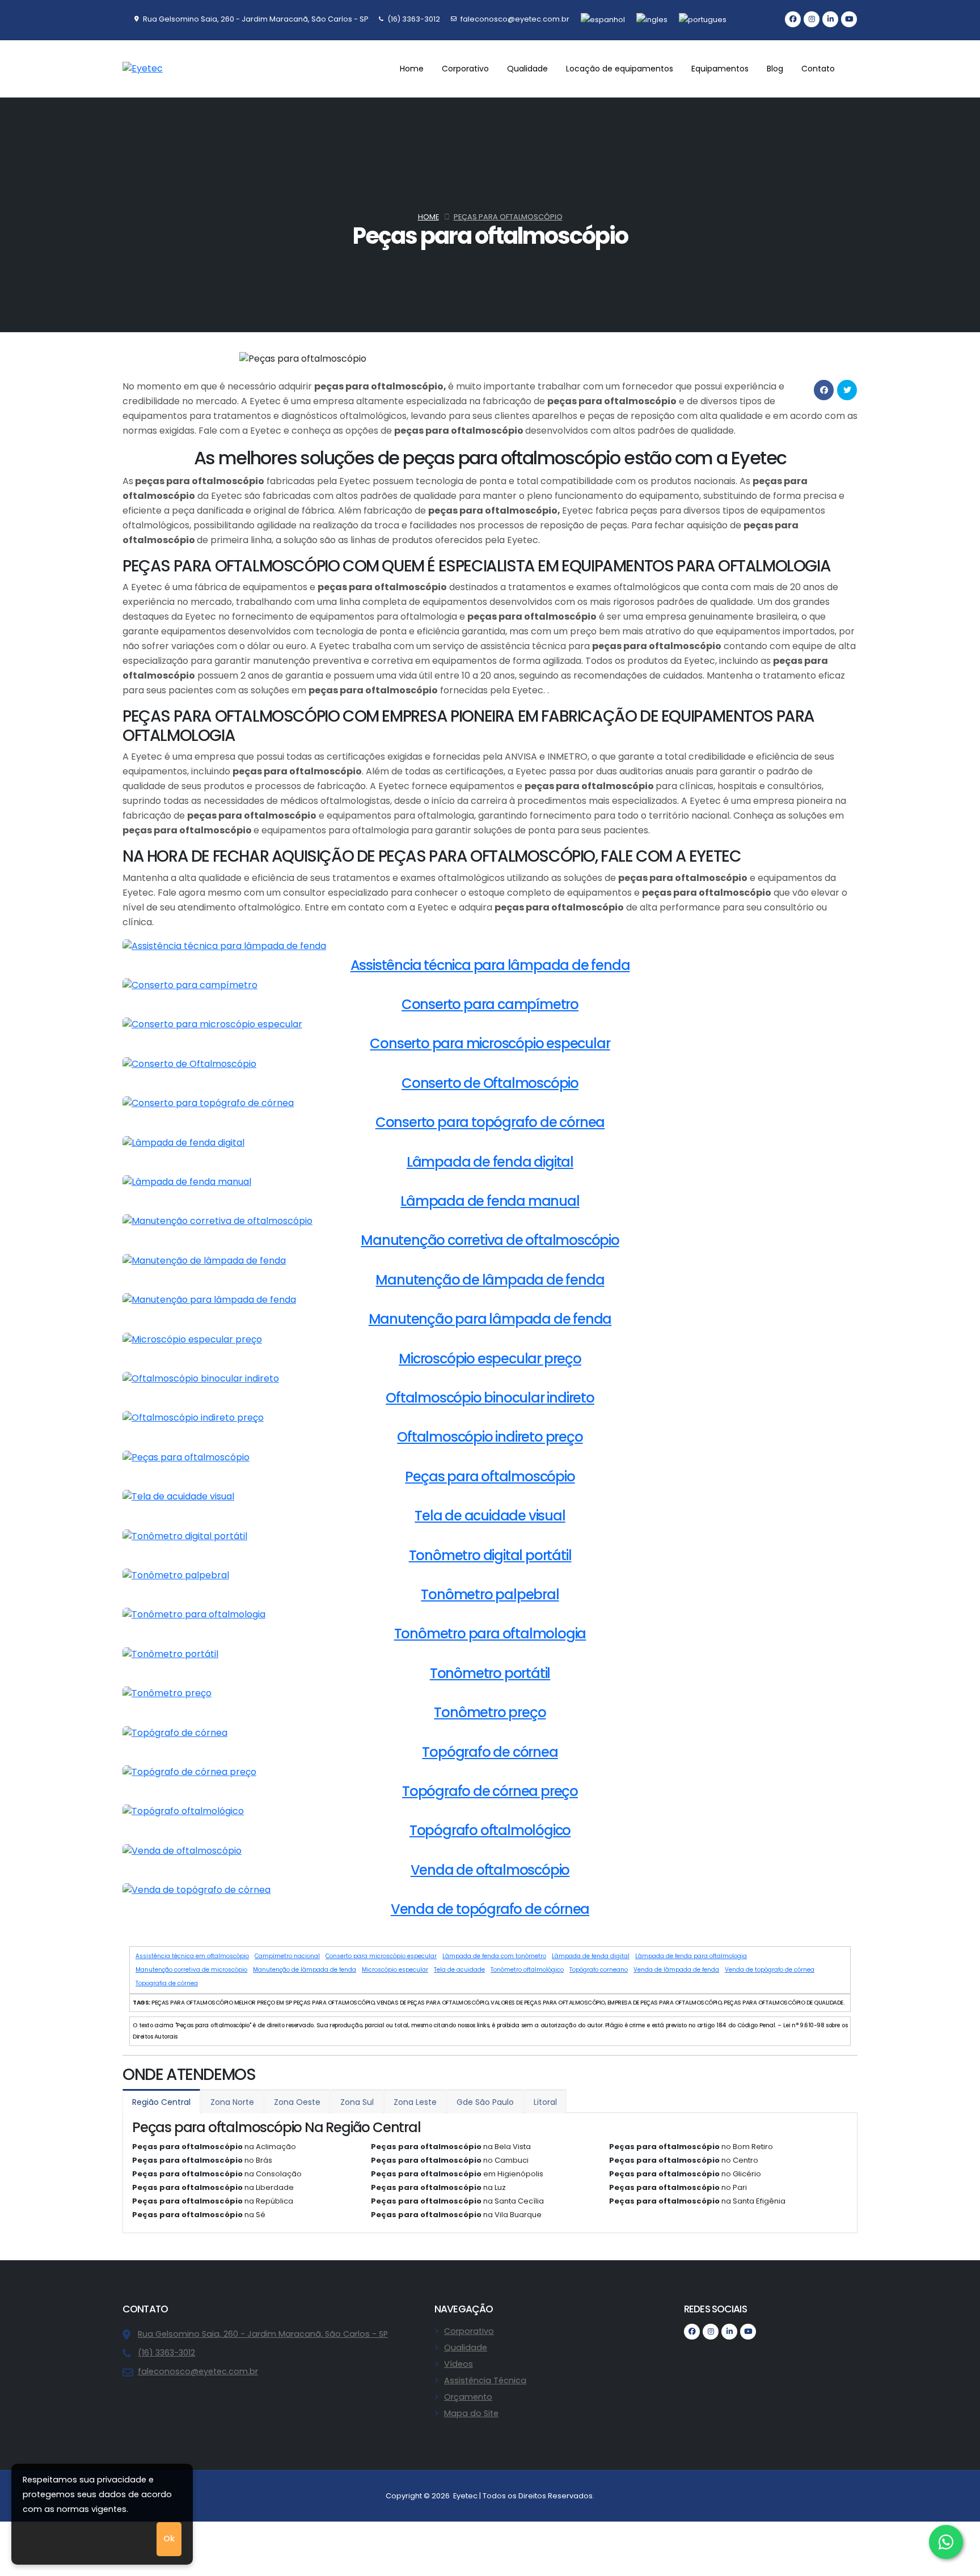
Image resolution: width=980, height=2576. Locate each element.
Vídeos (459, 2364)
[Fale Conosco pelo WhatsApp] (946, 2542)
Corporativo (469, 2331)
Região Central (161, 2102)
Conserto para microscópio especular (381, 1956)
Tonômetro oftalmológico (527, 1970)
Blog (775, 69)
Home (412, 69)
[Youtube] (849, 19)
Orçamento (468, 2397)
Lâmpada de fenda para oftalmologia (691, 1956)
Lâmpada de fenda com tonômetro (494, 1956)
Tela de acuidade (459, 1970)
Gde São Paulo (485, 2102)
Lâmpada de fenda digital (591, 1956)
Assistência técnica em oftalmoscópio (192, 1956)
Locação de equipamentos (620, 69)
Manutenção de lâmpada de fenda (305, 1970)
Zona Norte (232, 2102)
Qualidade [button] (527, 69)
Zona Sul (357, 2102)
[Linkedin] (830, 19)
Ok (169, 2539)
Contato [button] (818, 69)
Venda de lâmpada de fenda (676, 1970)
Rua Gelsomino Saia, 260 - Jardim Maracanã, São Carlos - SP (263, 2334)
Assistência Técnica (485, 2380)
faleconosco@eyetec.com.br (198, 2371)
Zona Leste (415, 2102)
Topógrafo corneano (599, 1970)
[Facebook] (793, 19)
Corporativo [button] (465, 69)
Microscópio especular (395, 1970)
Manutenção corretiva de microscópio (191, 1970)
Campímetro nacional (287, 1956)
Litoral (545, 2102)
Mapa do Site (471, 2413)
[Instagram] (812, 19)
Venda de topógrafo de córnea (770, 1970)
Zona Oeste (297, 2102)
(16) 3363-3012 (166, 2353)
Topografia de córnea (167, 1983)
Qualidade (466, 2348)
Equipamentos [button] (720, 69)
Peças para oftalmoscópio (508, 217)
